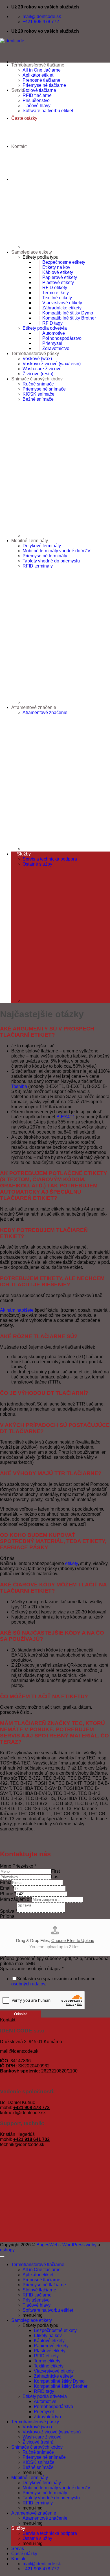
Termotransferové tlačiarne (38, 65)
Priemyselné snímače (44, 389)
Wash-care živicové (42, 369)
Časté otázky (24, 2554)
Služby (24, 854)
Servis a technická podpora (50, 859)
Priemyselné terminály (45, 556)
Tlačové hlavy (37, 106)
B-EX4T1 (66, 1117)
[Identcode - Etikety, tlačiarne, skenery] (12, 41)
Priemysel (52, 343)
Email (7, 1888)
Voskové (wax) (37, 359)
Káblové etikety (58, 272)
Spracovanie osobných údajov (32, 1969)
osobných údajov (28, 1984)
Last (55, 1877)
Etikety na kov (56, 267)
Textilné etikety (57, 298)
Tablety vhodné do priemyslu (51, 561)
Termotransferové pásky (35, 353)
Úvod (17, 62)
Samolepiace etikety (32, 252)
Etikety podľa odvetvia (45, 328)
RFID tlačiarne (37, 95)
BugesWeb (48, 2245)
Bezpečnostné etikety (64, 262)
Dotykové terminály (42, 546)
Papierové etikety (60, 277)
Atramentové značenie (34, 707)
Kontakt (19, 146)
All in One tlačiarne (42, 70)
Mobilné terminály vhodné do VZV (57, 551)
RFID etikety (55, 288)
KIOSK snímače (38, 394)
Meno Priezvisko (18, 1866)
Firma (6, 1882)
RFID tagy (52, 323)
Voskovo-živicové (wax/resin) (52, 364)
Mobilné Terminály (30, 541)
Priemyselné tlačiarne (44, 85)
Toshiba (19, 1086)
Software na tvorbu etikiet (48, 111)
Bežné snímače (38, 399)
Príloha (7, 1916)
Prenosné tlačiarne (41, 80)
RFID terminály (38, 566)
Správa (9, 1911)
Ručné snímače (38, 384)
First (55, 1871)
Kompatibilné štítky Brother (69, 318)
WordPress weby (79, 2245)
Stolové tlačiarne (39, 90)
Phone (8, 1894)
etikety (71, 1563)
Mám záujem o (16, 1899)
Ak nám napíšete (17, 1310)
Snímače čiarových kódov (37, 379)
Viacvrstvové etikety (62, 303)
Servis (18, 2549)
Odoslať (21, 2014)
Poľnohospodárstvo (62, 338)
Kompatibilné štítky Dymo (68, 313)
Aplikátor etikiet (38, 75)
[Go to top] (2, 2256)
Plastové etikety (58, 282)
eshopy (7, 2250)
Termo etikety (56, 293)
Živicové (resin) (38, 374)
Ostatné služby (37, 864)
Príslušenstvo (36, 100)
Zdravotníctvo (56, 348)
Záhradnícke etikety (62, 308)
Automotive (54, 333)
